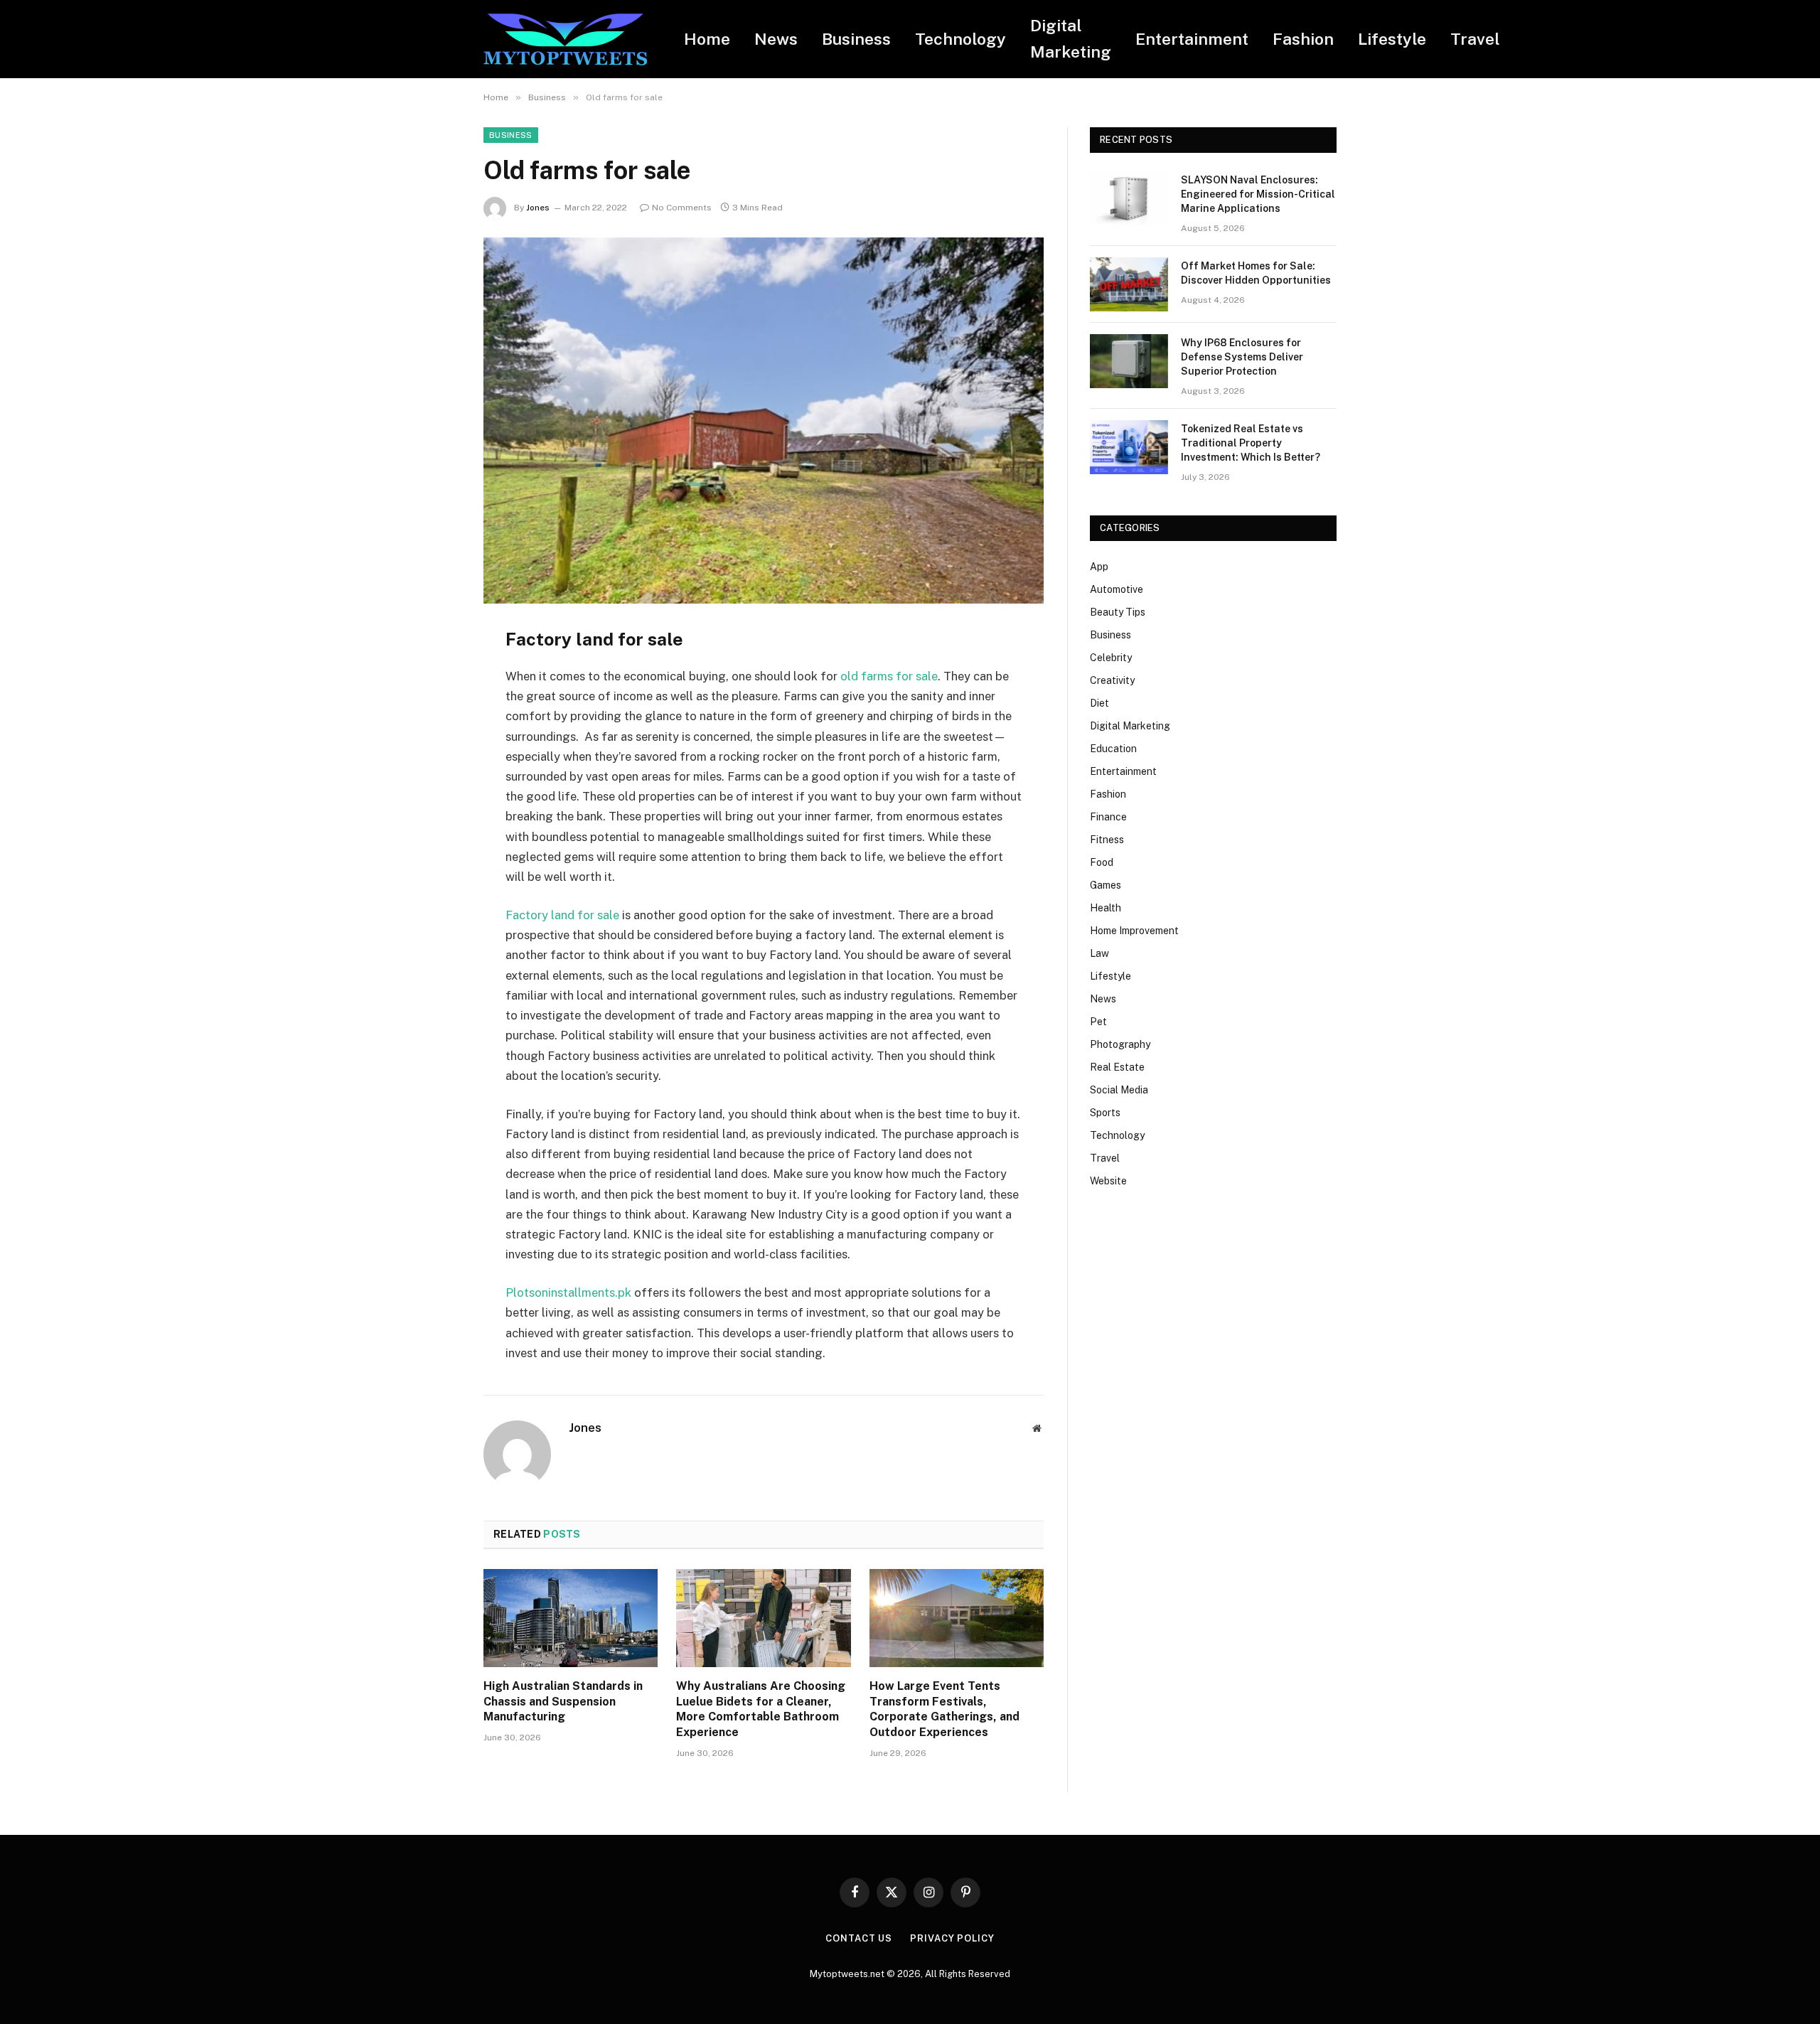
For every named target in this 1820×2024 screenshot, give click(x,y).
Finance (1108, 817)
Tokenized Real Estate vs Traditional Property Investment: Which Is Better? (1251, 443)
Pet (1098, 1022)
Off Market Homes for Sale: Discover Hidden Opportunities (1256, 273)
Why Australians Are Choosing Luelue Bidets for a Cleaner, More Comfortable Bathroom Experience (761, 1709)
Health (1106, 908)
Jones (538, 208)
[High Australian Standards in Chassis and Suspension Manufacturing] (571, 1618)
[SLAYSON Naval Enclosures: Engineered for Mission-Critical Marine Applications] (1129, 198)
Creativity (1112, 680)
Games (1106, 885)
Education (1113, 749)
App (1099, 567)
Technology (960, 39)
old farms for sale (889, 676)
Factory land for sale (562, 915)
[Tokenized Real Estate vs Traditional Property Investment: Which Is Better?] (1129, 447)
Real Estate (1117, 1067)
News (776, 39)
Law (1099, 953)
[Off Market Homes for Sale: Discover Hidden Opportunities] (1129, 284)
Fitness (1107, 840)
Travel (1475, 39)
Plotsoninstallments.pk (568, 1292)
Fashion (1303, 39)
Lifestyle (1392, 39)
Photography (1120, 1044)
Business (856, 39)
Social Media (1119, 1090)
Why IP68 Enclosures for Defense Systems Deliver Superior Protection (1242, 357)
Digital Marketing (1071, 38)
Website (1108, 1181)
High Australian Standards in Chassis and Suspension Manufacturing (563, 1702)
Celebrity (1111, 658)
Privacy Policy (952, 1938)
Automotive (1117, 589)
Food (1102, 862)
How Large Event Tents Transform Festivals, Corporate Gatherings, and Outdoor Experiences (944, 1709)
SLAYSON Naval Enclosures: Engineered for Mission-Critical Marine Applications (1258, 194)
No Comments (682, 208)
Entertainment (1192, 39)
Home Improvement (1134, 931)
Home (707, 39)
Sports (1105, 1113)
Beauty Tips (1118, 612)
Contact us (859, 1938)
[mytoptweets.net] (565, 39)
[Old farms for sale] (764, 421)
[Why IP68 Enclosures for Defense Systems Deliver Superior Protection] (1129, 361)
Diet (1099, 703)
